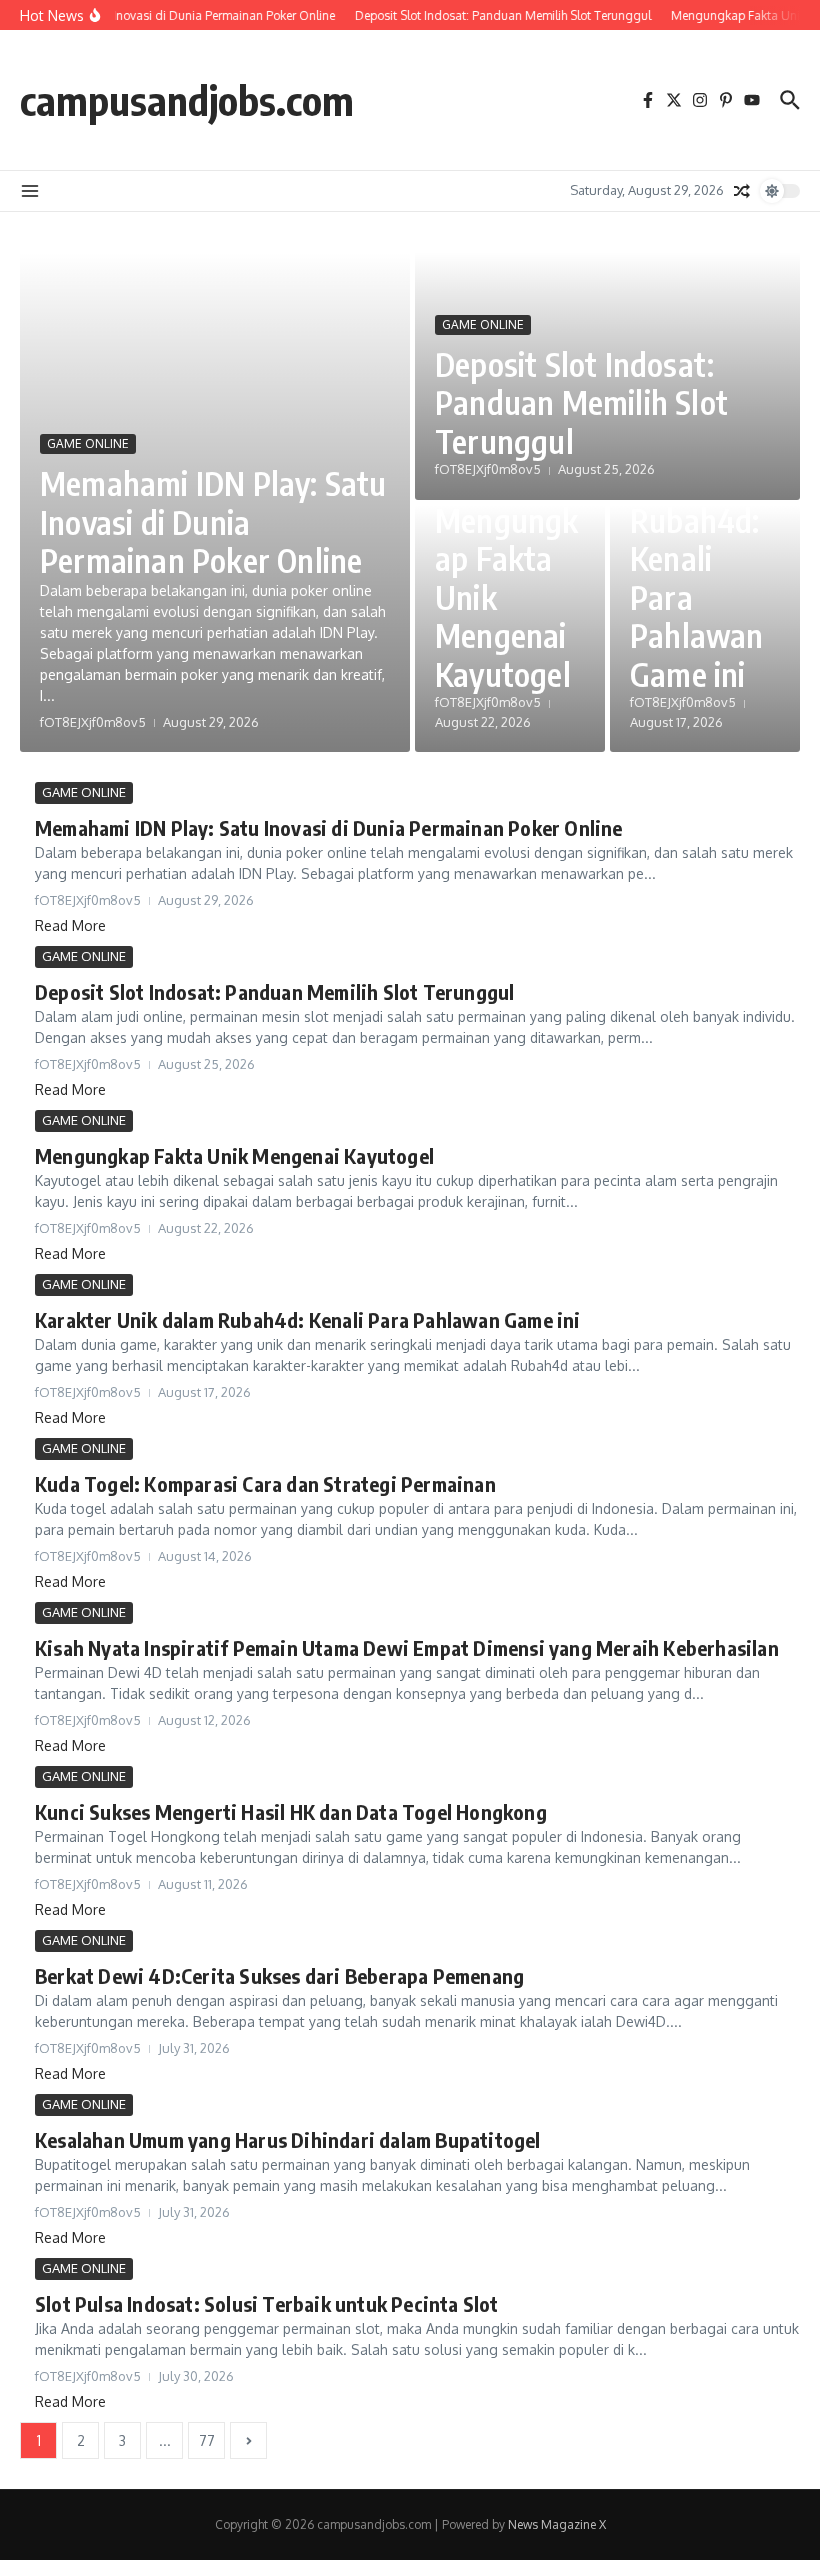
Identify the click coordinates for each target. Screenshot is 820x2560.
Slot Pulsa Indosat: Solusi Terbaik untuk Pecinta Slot (267, 2303)
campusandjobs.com (187, 100)
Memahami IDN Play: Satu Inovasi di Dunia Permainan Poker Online (213, 521)
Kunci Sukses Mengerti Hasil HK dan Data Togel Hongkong (291, 1811)
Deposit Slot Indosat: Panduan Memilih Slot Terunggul (581, 402)
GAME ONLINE (88, 443)
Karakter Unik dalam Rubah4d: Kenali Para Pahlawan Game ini (697, 539)
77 (207, 2440)
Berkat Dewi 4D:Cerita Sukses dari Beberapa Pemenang (279, 1975)
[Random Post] (742, 191)
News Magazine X (557, 2524)
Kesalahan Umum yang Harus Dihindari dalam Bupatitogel (288, 2139)
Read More (70, 925)
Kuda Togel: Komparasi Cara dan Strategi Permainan (265, 1483)
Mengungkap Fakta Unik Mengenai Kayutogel (234, 1155)
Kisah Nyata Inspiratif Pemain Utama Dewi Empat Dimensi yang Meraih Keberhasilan (407, 1647)
